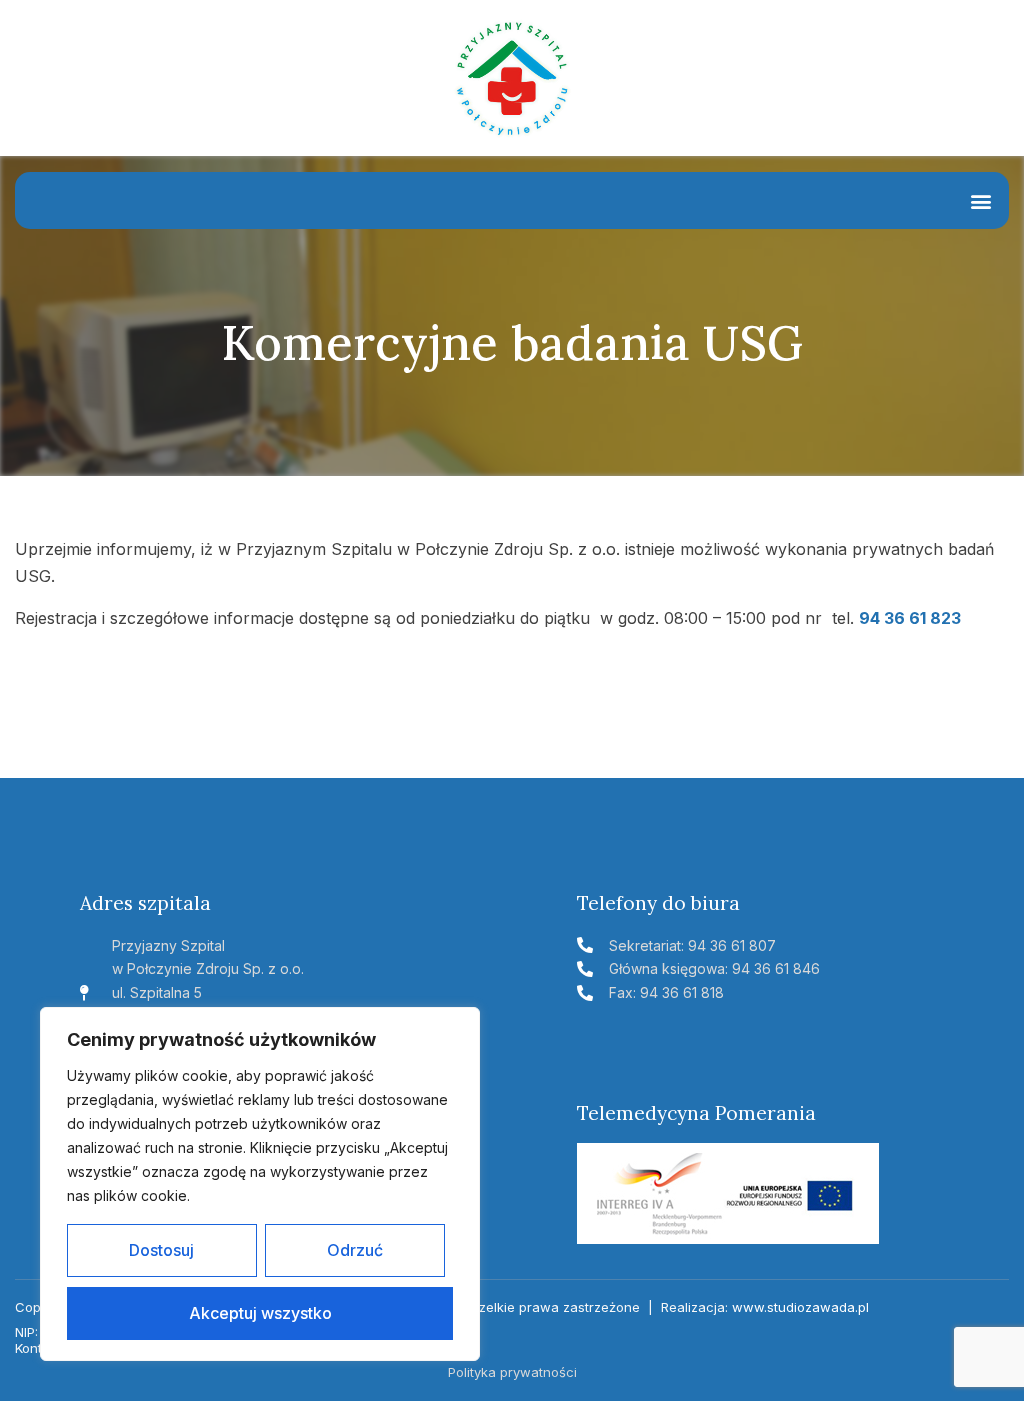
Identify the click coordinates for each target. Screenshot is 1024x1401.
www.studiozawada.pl (800, 1307)
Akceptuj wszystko (260, 1313)
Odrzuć (355, 1250)
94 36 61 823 (910, 618)
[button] (980, 200)
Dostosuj (161, 1250)
